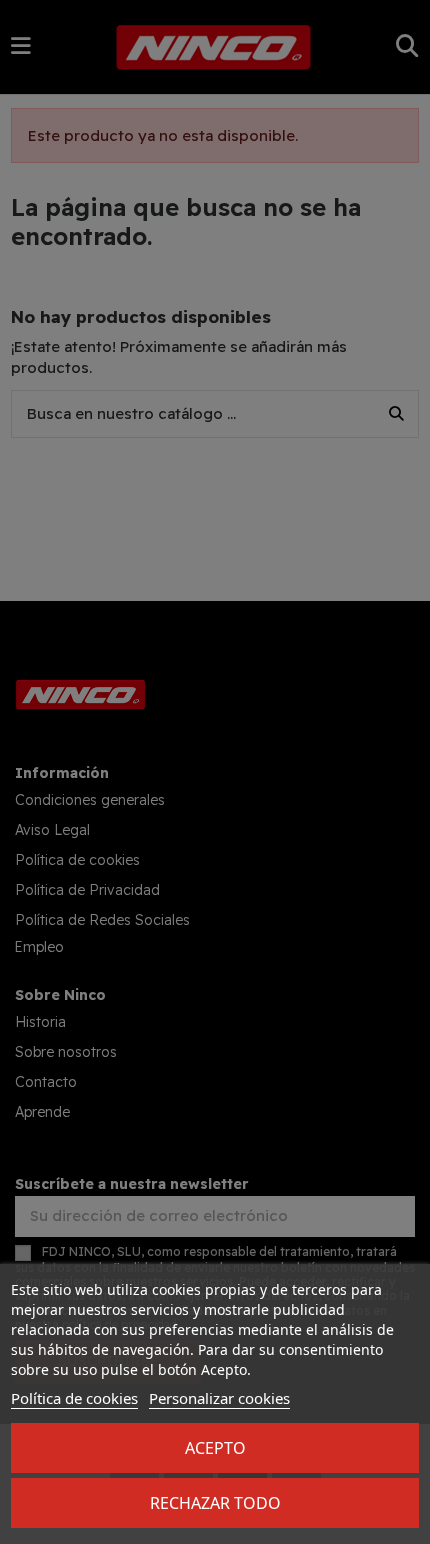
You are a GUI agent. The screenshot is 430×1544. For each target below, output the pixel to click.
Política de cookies (74, 1398)
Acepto (215, 1448)
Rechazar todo (215, 1503)
